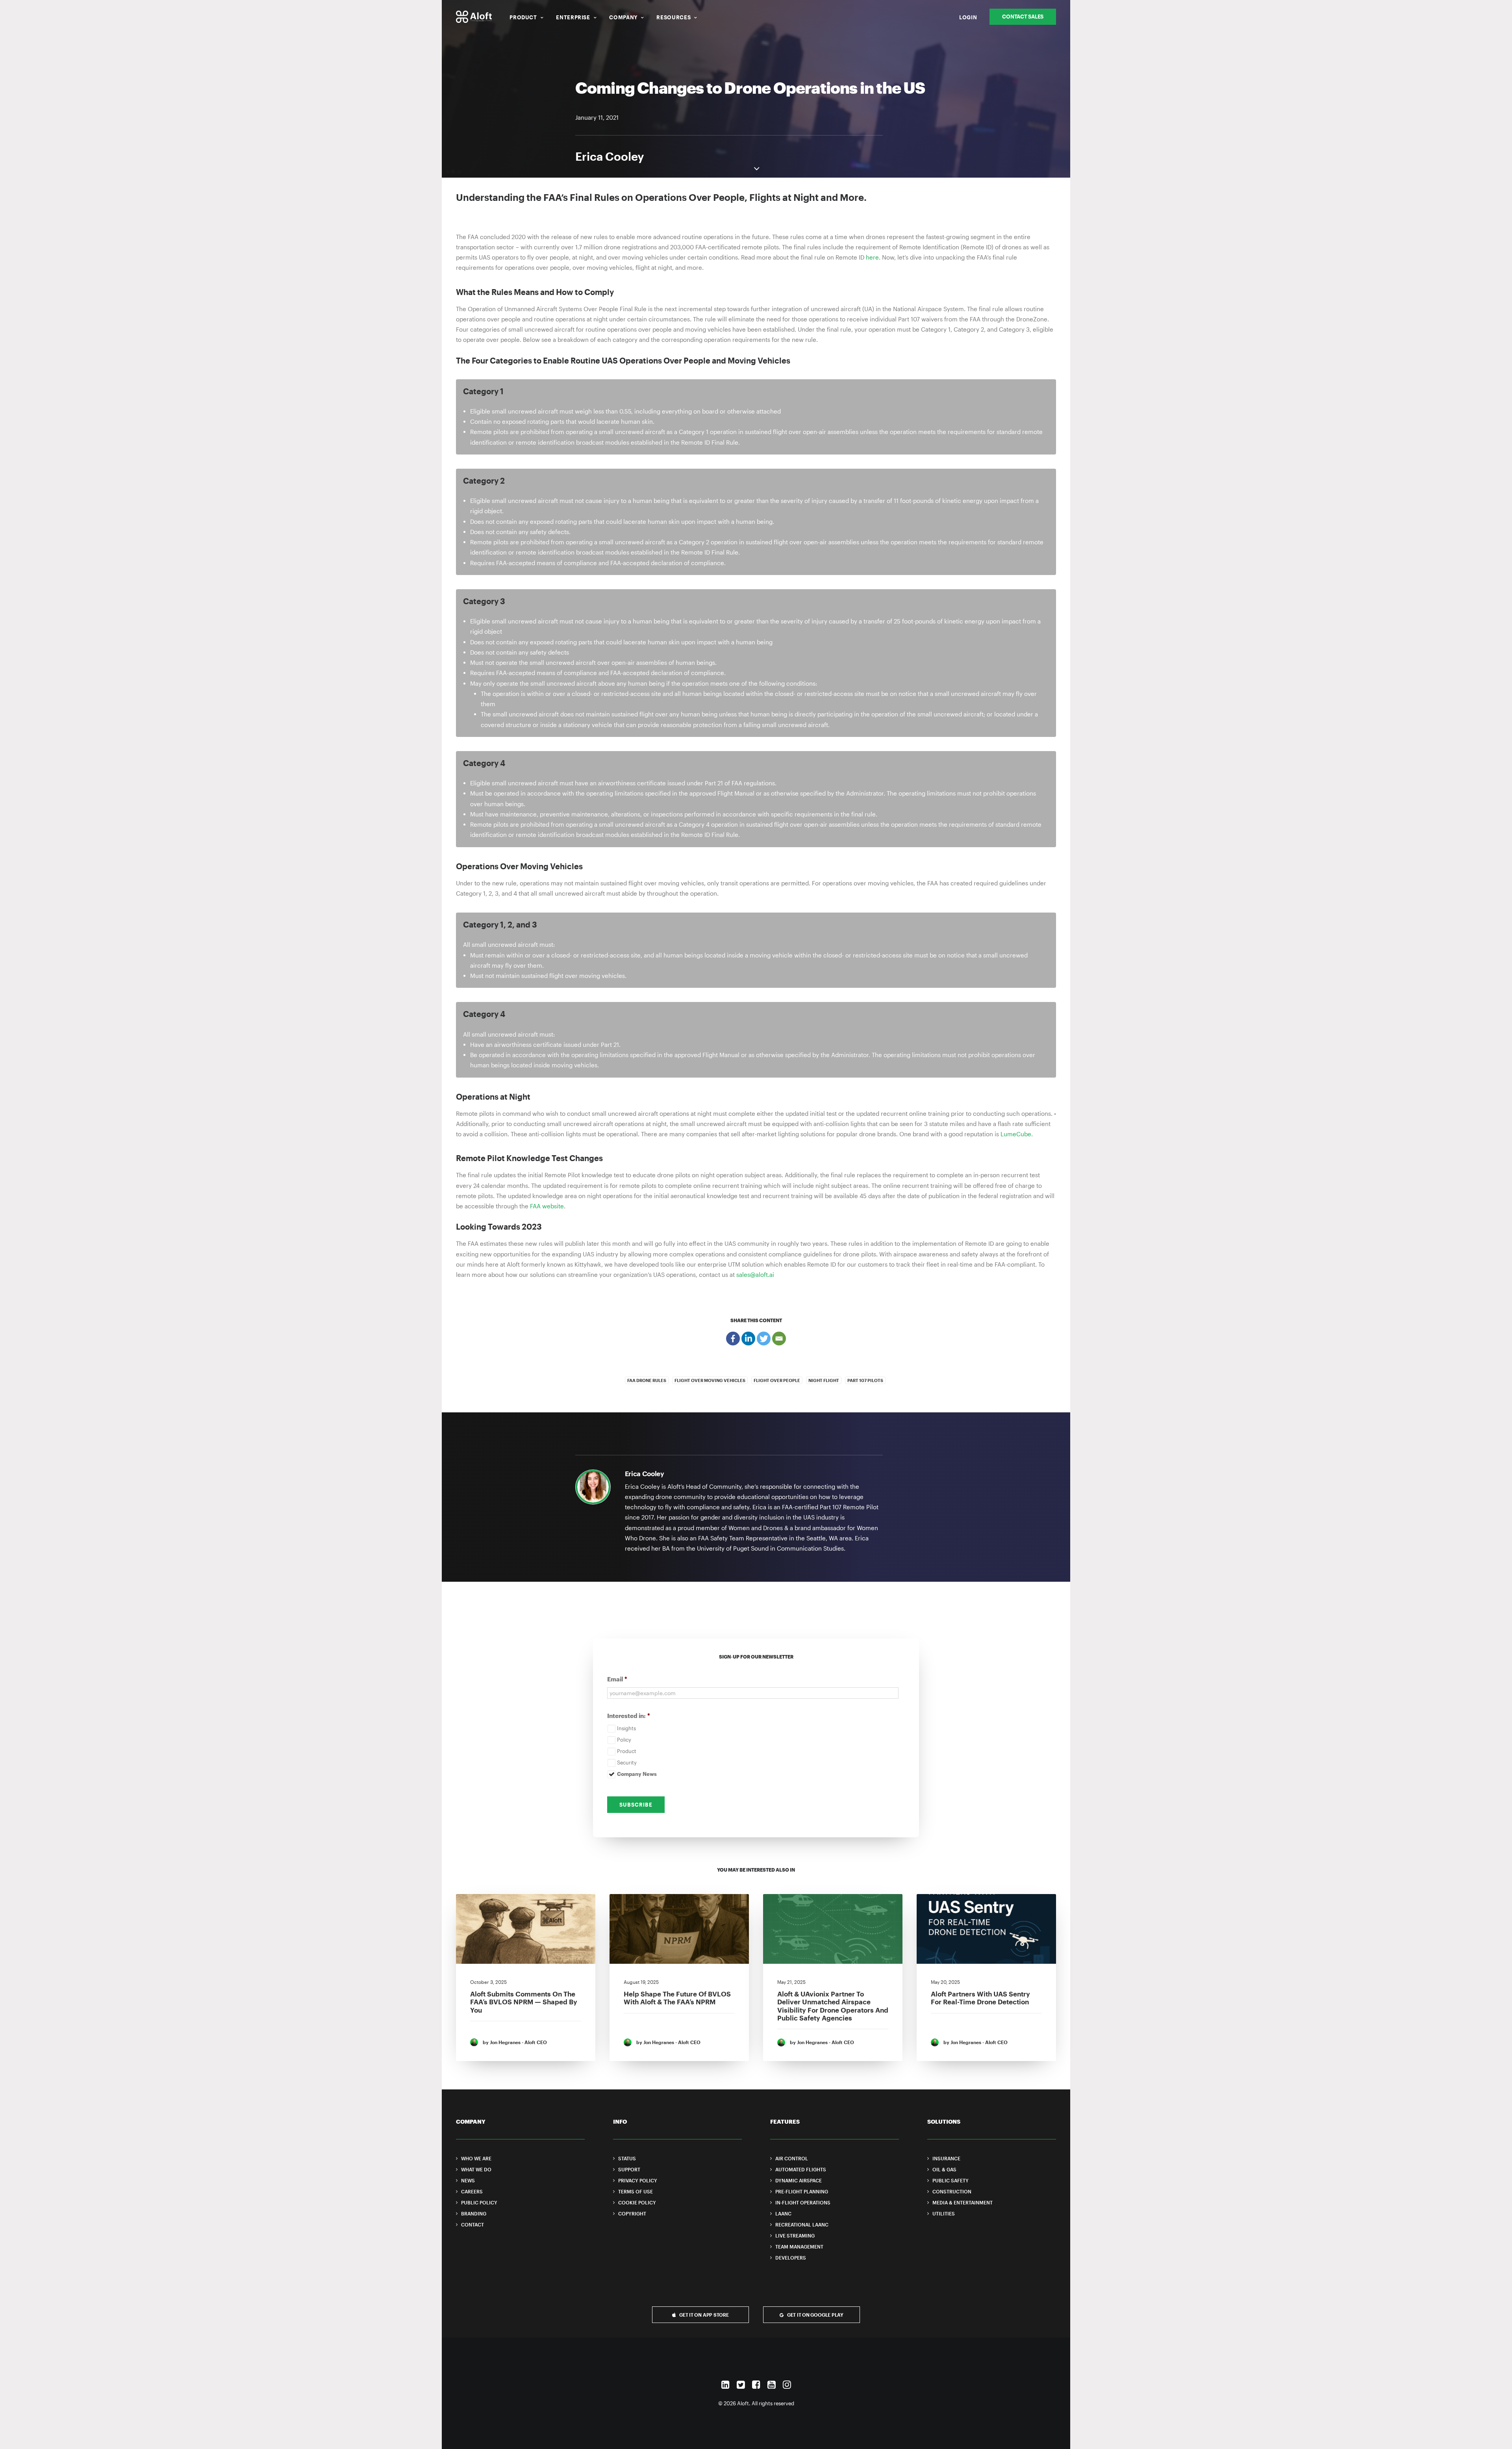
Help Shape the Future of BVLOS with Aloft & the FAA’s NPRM (677, 1998)
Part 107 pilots (865, 1380)
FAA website (547, 1206)
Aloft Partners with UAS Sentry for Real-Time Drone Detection (980, 1998)
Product (523, 17)
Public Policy (479, 2202)
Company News (637, 1774)
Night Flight (824, 1380)
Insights (626, 1728)
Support (629, 2169)
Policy (624, 1740)
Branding (474, 2213)
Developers (791, 2258)
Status (627, 2158)
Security (627, 1763)
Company (623, 17)
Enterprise (573, 17)
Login (968, 17)
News (468, 2180)
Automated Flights (801, 2169)
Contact (472, 2225)
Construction (952, 2191)
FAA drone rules (647, 1380)
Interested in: (629, 1716)
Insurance (946, 2158)
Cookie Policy (637, 2202)
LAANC (783, 2213)
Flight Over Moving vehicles (710, 1380)
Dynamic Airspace (799, 2180)
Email (617, 1679)
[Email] (779, 1339)
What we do (476, 2169)
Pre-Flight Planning (802, 2191)
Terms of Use (636, 2191)
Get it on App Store (704, 2315)
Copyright (632, 2213)
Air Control (792, 2158)
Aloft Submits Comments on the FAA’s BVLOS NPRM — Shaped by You (524, 2002)
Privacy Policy (638, 2180)
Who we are (476, 2158)
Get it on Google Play (815, 2315)
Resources (674, 17)
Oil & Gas (944, 2169)
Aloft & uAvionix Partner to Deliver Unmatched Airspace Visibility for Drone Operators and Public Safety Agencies (833, 2006)
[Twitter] (764, 1339)
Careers (472, 2191)
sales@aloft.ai (754, 1275)
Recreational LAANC (802, 2225)
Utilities (944, 2213)
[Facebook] (733, 1339)
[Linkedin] (748, 1339)
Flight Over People (777, 1380)
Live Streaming (795, 2236)
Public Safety (951, 2180)
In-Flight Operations (803, 2202)
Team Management (799, 2247)
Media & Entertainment (963, 2202)
